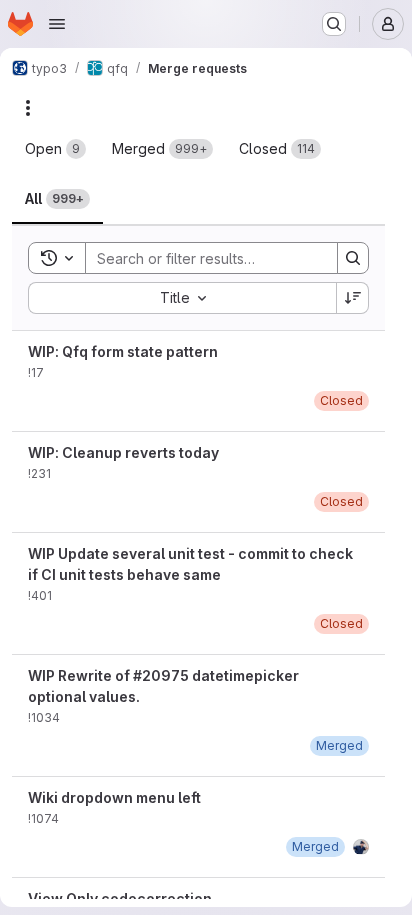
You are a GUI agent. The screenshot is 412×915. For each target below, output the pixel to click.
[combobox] (182, 298)
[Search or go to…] (334, 24)
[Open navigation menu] (57, 24)
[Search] (353, 258)
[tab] (55, 149)
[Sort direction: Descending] (353, 298)
